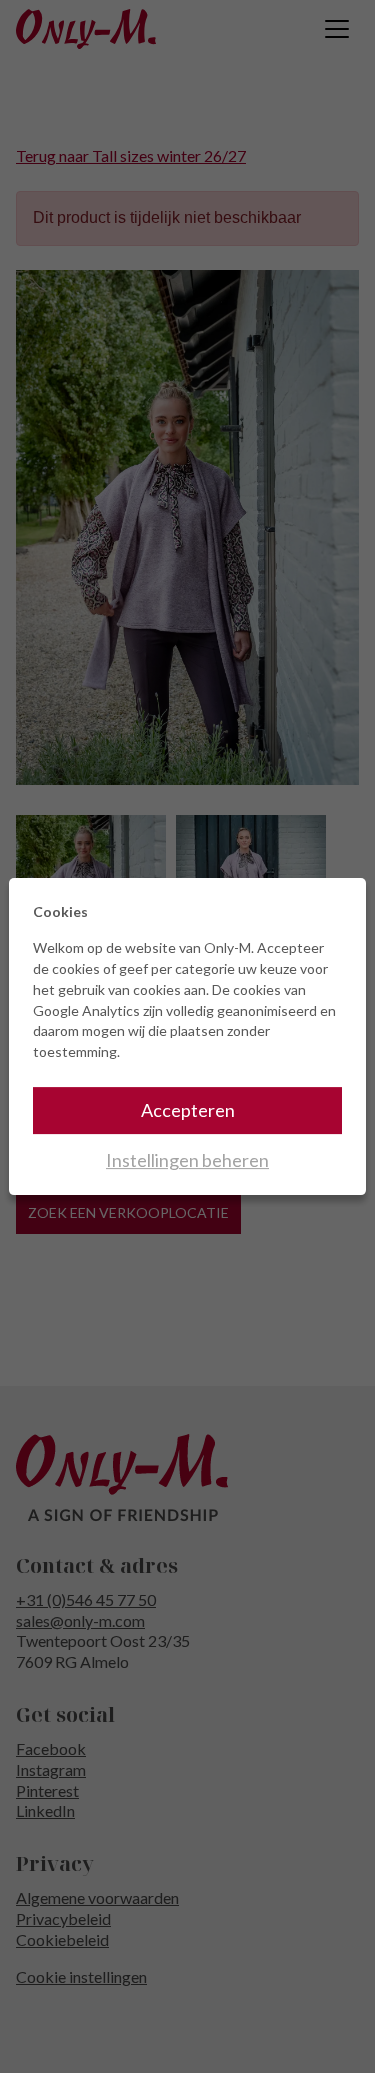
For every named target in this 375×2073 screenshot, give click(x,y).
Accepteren (188, 1110)
